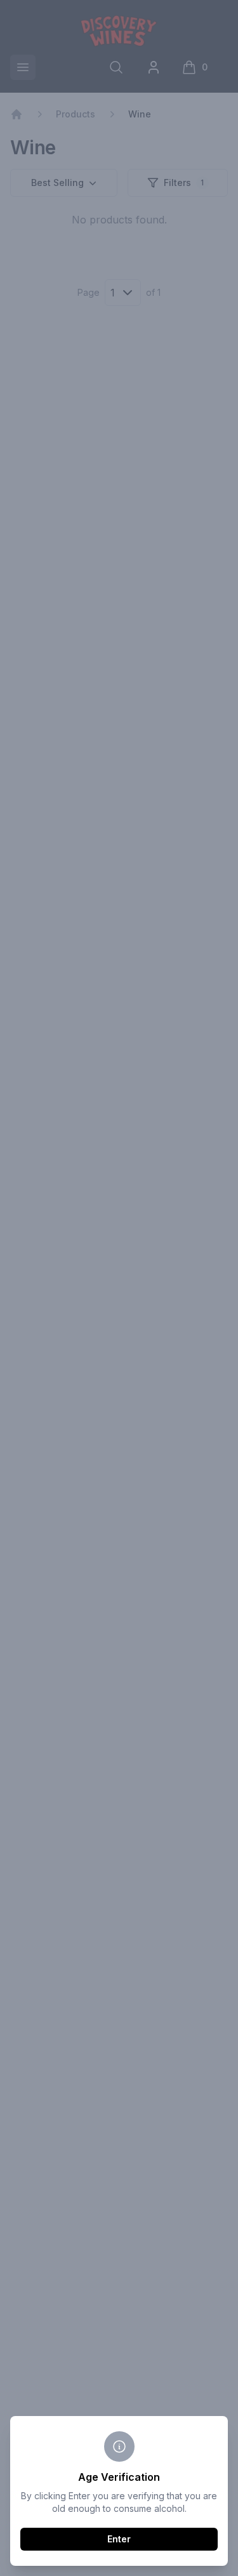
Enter (119, 2539)
